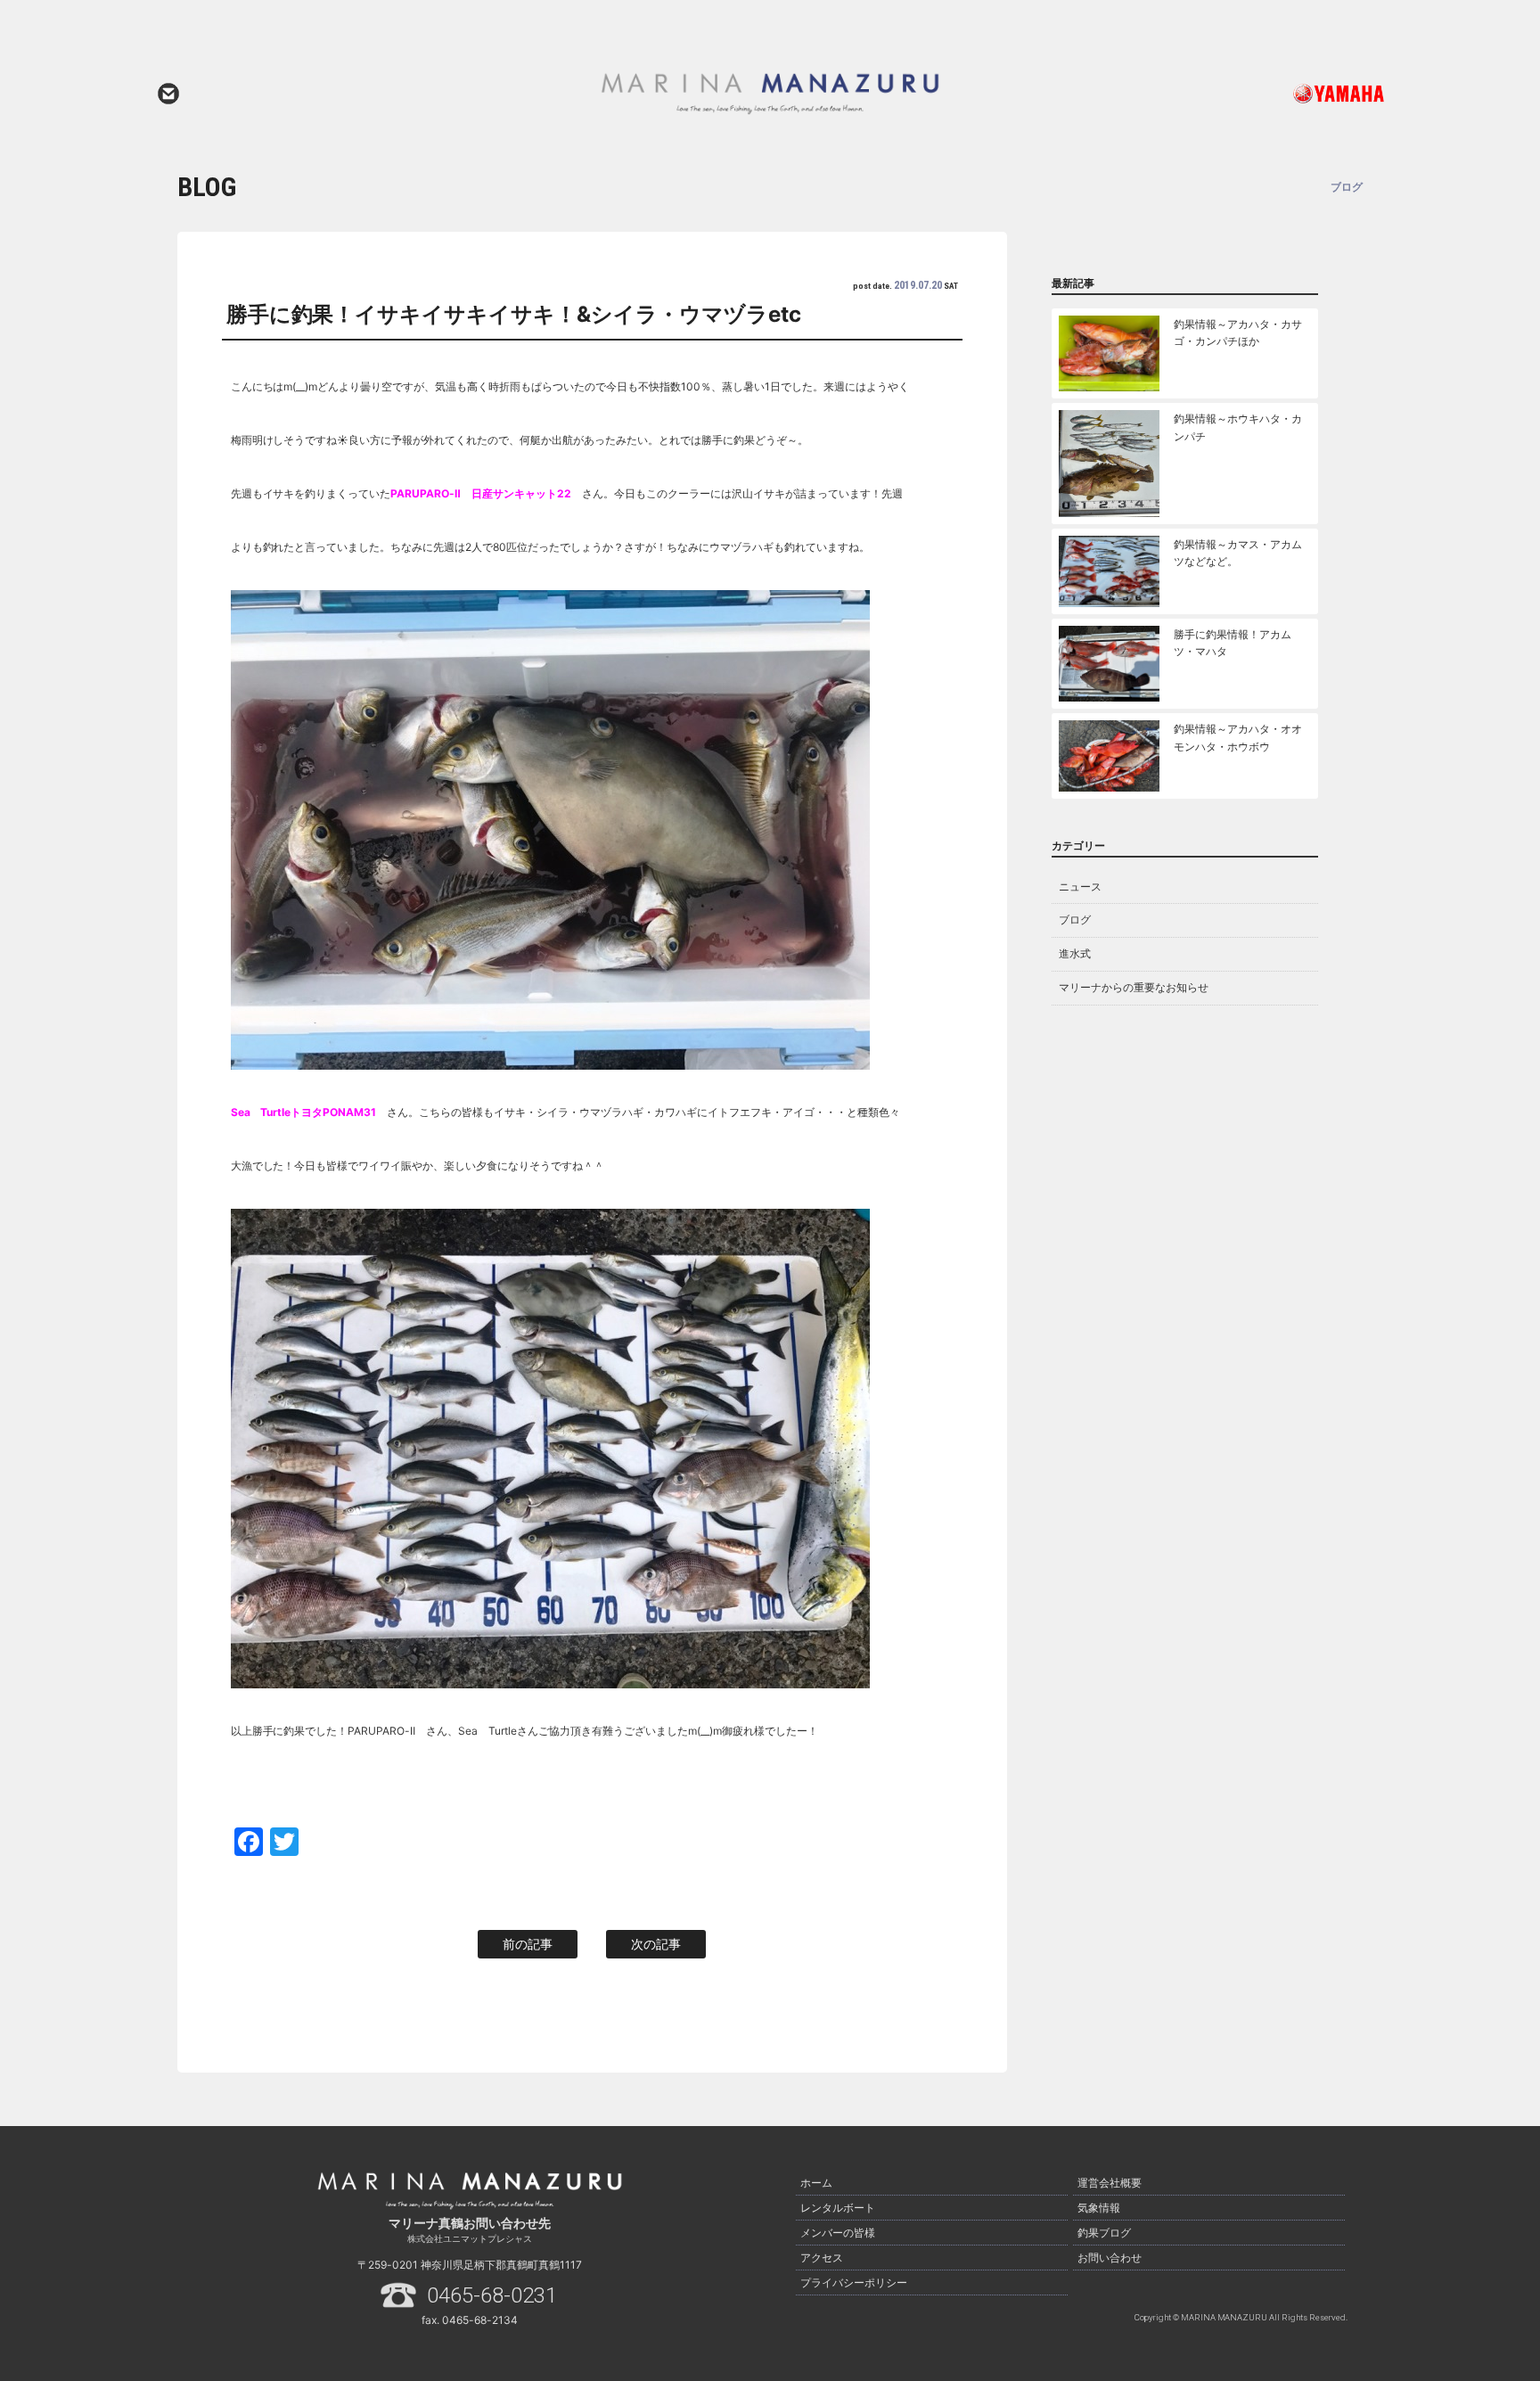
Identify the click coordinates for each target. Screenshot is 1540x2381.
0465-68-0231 (492, 2295)
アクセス (822, 2258)
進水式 (1075, 953)
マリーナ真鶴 (770, 94)
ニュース (1080, 887)
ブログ (1075, 920)
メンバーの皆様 (838, 2233)
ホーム (816, 2183)
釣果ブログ (1104, 2233)
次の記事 (656, 1944)
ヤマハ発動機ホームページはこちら (1265, 94)
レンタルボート (838, 2208)
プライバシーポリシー (854, 2282)
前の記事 (528, 1944)
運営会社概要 (1110, 2183)
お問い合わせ (168, 94)
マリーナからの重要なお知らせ (1134, 987)
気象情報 (1099, 2208)
